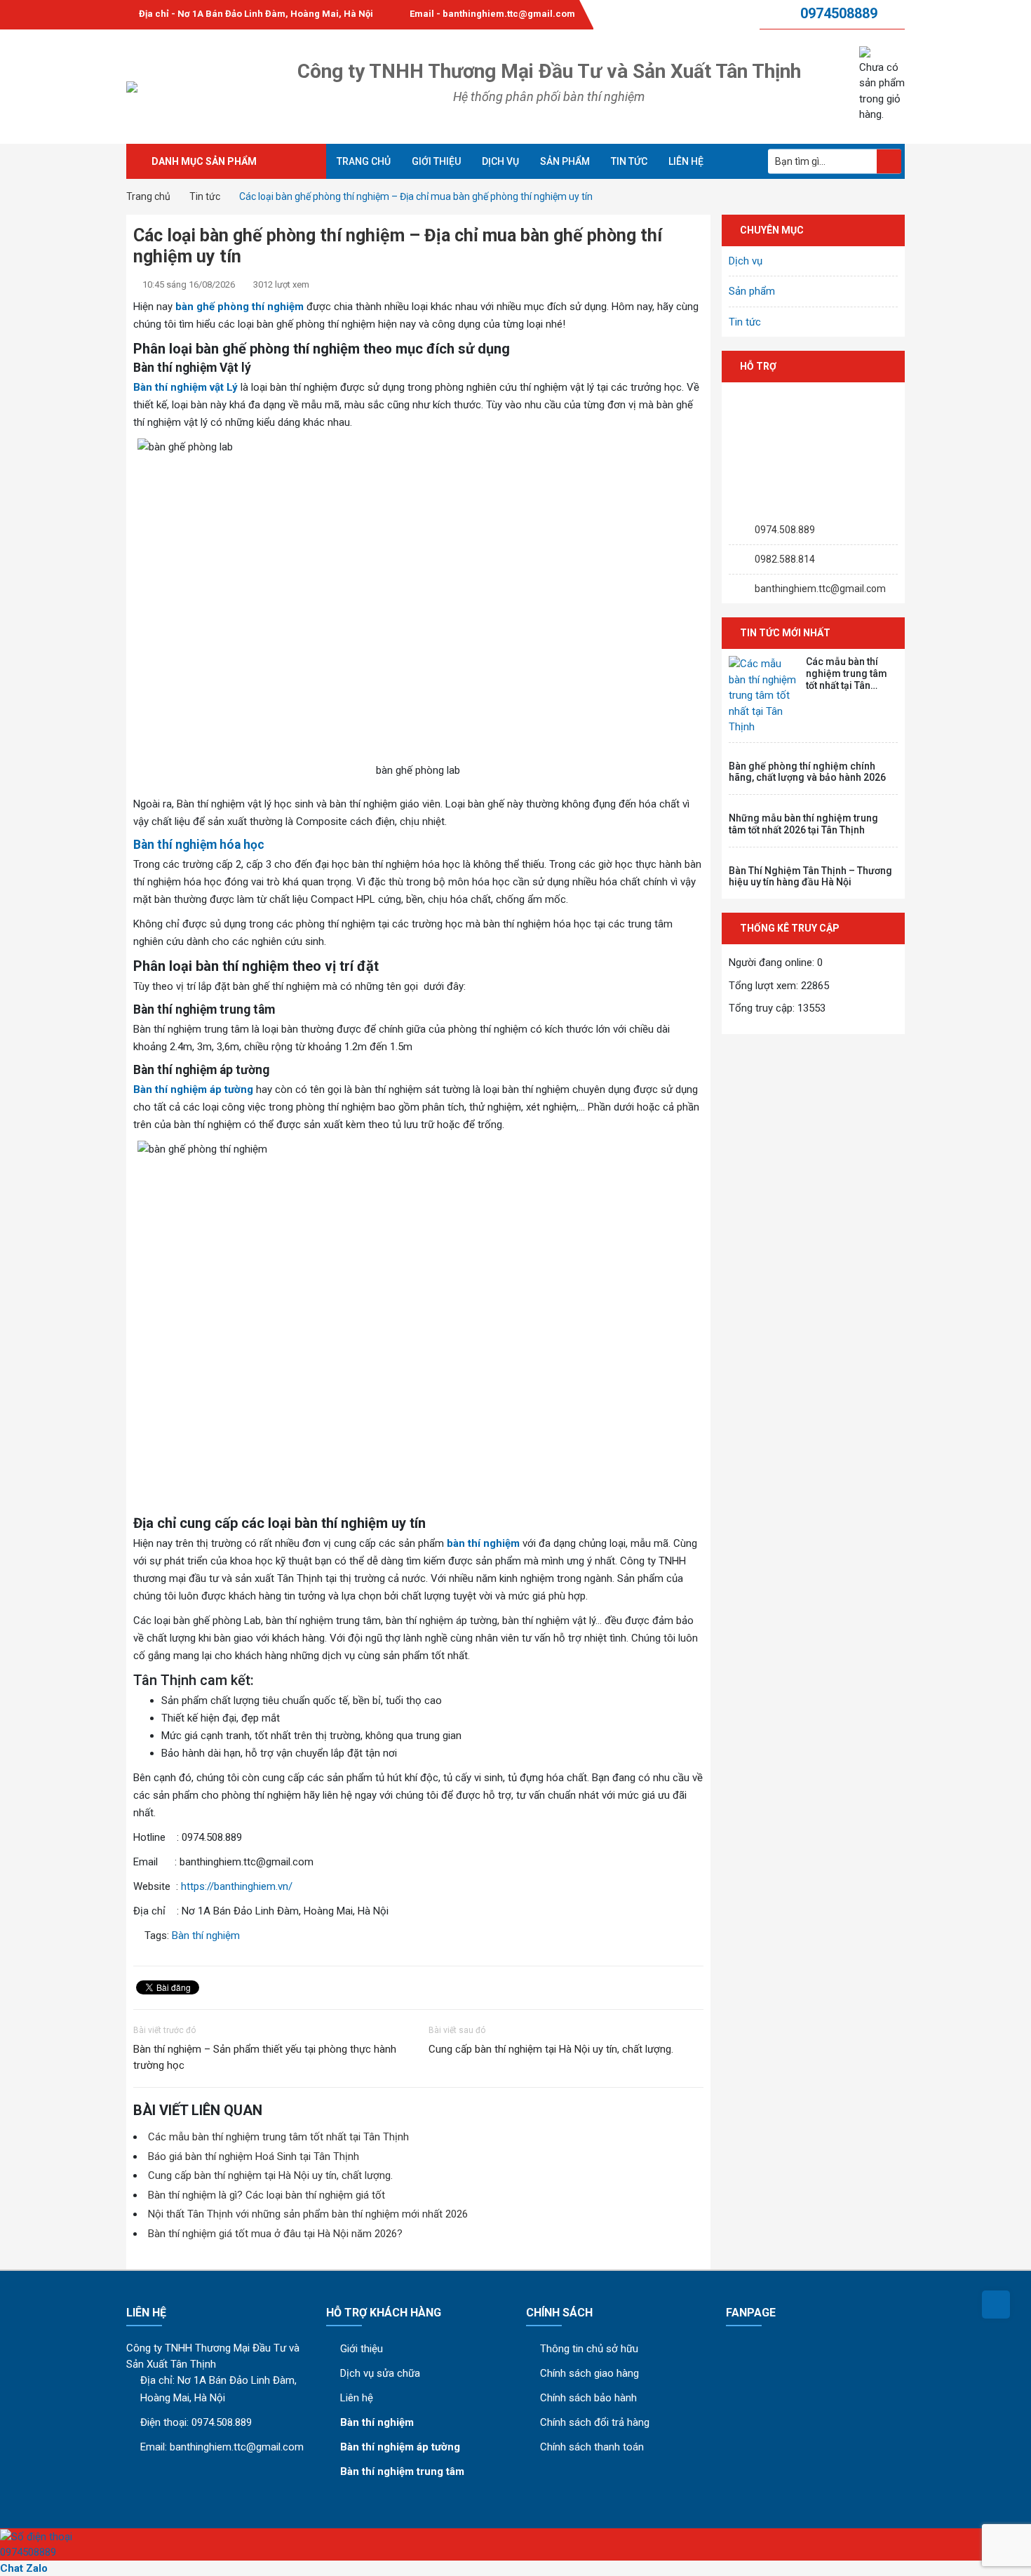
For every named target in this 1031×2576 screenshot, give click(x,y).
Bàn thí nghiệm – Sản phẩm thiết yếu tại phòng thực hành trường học (265, 2057)
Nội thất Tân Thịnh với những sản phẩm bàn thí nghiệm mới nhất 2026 (308, 2214)
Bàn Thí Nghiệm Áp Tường (204, 238)
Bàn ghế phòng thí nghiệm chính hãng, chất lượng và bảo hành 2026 (807, 772)
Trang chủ (364, 161)
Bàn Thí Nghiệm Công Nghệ (208, 426)
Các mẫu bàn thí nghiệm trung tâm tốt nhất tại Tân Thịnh (278, 2137)
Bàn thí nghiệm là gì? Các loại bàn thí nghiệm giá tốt (267, 2195)
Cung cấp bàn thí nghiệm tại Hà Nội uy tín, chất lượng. (551, 2049)
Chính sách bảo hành (588, 2398)
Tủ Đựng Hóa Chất (186, 286)
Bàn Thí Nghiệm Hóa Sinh (202, 380)
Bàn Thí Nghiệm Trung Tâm (208, 214)
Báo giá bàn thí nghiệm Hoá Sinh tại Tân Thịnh (254, 2156)
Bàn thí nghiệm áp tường (193, 1089)
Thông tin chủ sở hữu (589, 2349)
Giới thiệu (436, 161)
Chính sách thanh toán (592, 2447)
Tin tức (629, 161)
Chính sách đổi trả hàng (595, 2422)
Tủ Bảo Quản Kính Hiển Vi (202, 449)
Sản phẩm (565, 161)
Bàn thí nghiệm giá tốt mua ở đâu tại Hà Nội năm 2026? (275, 2234)
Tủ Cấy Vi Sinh (177, 333)
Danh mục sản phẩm (204, 161)
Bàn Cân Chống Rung (192, 262)
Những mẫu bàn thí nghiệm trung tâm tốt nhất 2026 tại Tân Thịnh (803, 824)
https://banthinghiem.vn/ (237, 1886)
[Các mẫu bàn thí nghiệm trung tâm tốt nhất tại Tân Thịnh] (764, 696)
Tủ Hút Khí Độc (177, 309)
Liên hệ (686, 161)
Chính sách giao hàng (589, 2373)
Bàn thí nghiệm (206, 1936)
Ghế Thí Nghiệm (181, 472)
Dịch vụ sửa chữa (380, 2373)
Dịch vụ (500, 161)
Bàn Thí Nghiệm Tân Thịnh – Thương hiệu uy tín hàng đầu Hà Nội (810, 877)
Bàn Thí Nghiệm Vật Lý (195, 403)
